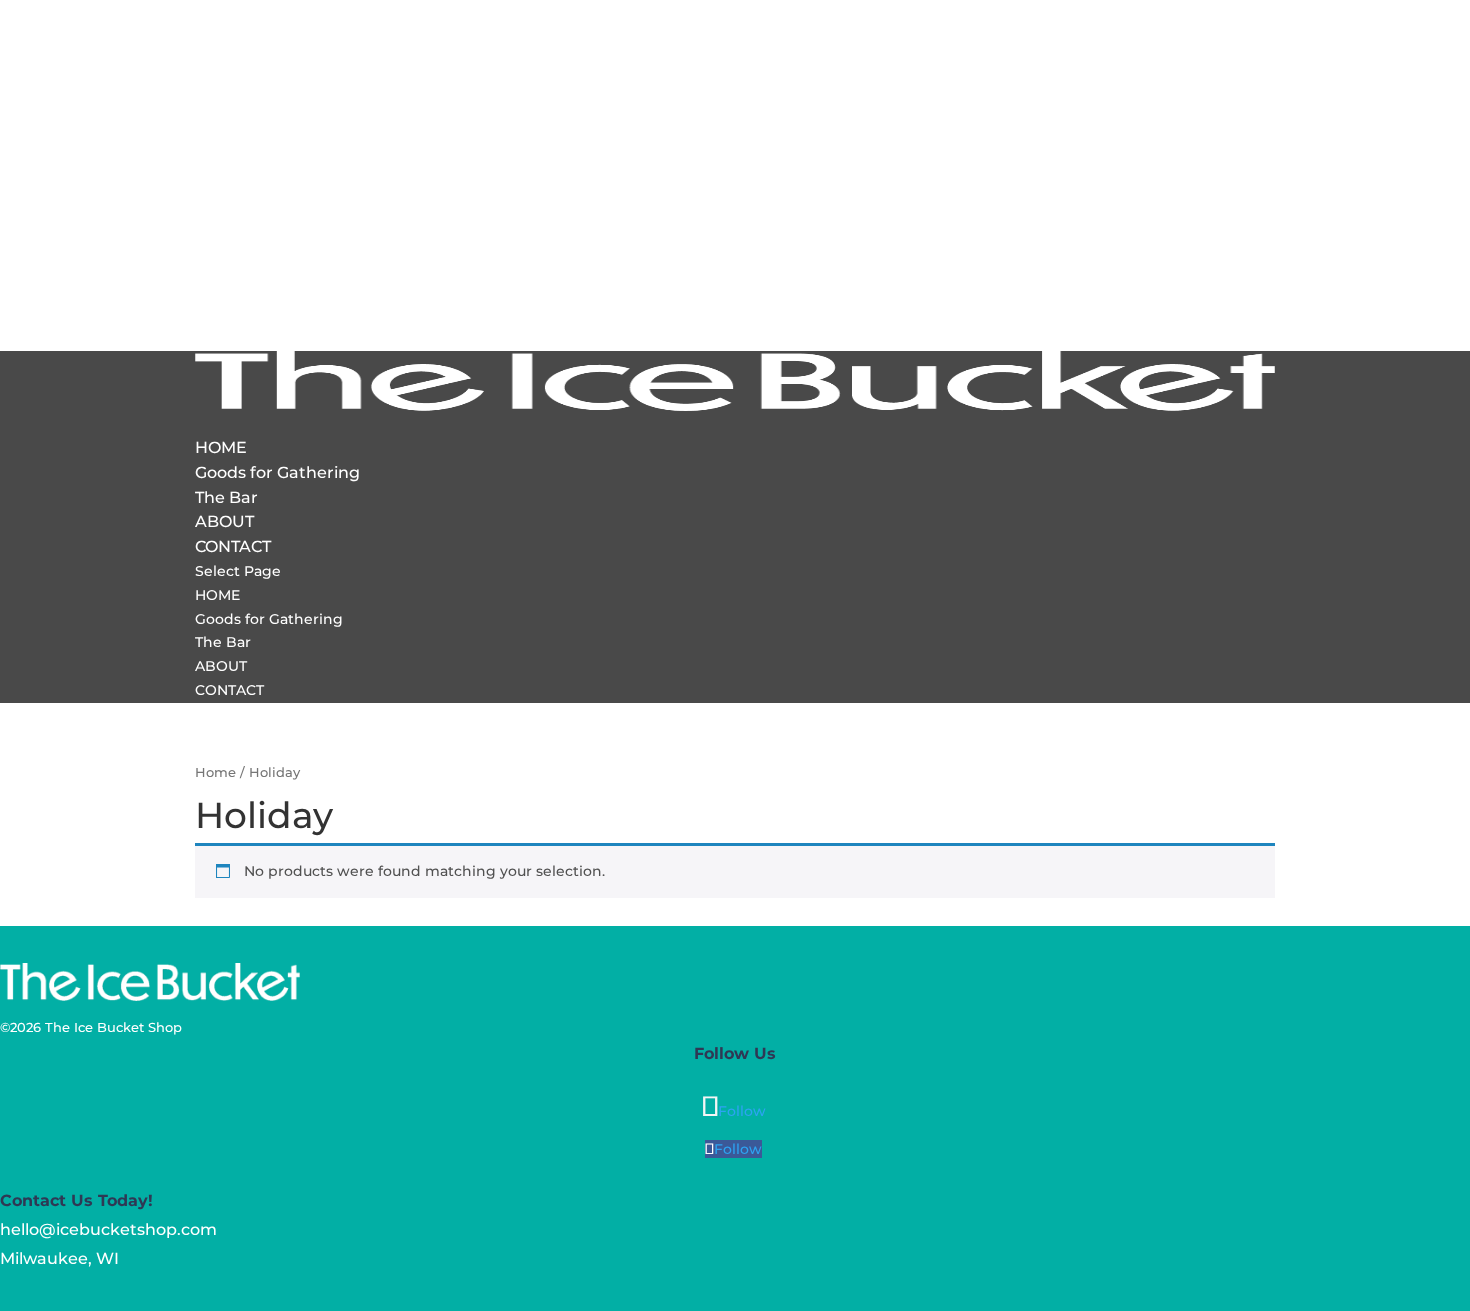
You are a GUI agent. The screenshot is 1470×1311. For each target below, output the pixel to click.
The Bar (226, 497)
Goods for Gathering (277, 472)
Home (215, 772)
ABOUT (224, 521)
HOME (221, 447)
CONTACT (233, 546)
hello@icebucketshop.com (108, 1229)
